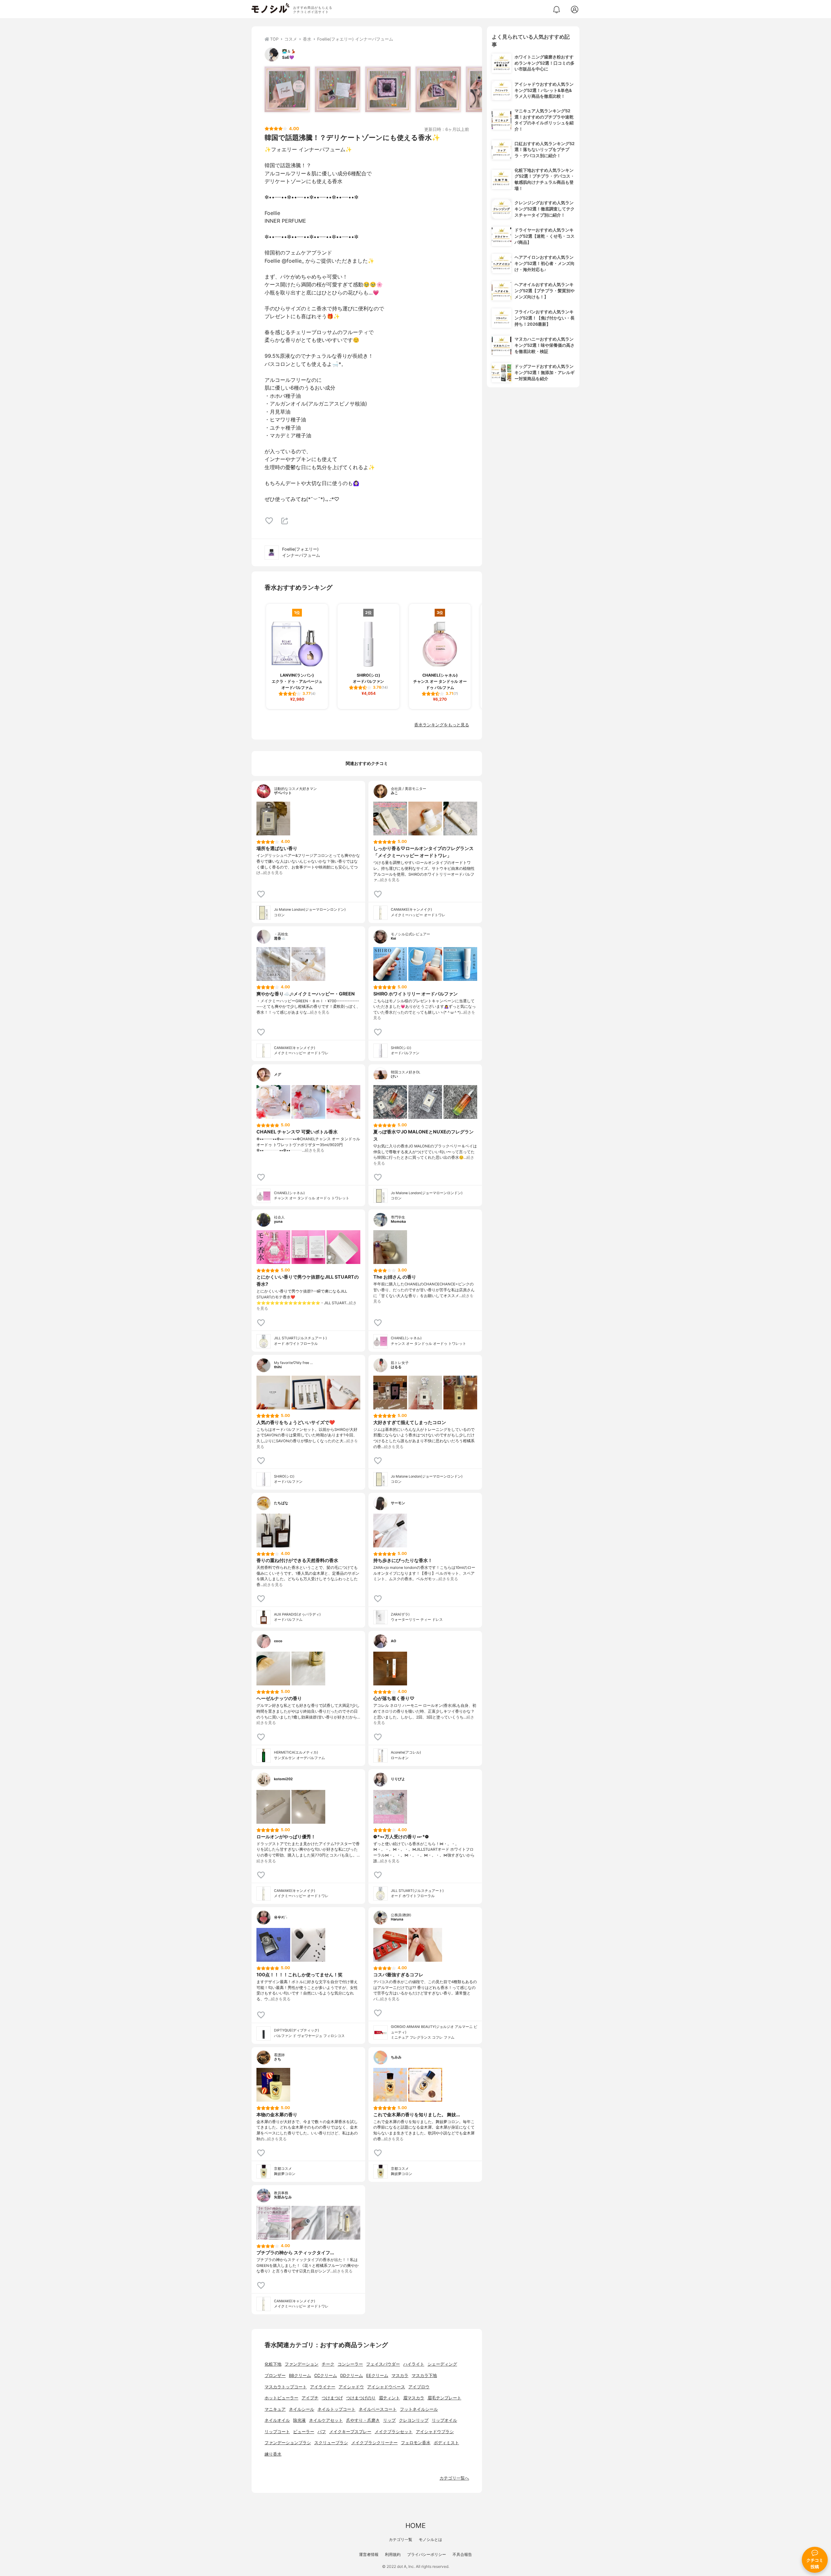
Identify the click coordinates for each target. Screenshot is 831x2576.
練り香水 (273, 2454)
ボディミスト (446, 2443)
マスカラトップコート (286, 2387)
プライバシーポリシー (427, 2554)
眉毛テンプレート (444, 2398)
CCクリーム (326, 2376)
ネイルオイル (277, 2420)
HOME (415, 2526)
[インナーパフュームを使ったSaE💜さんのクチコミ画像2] (338, 89)
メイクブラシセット (394, 2432)
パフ (322, 2432)
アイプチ (310, 2398)
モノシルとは (430, 2539)
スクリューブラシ (331, 2443)
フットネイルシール (419, 2409)
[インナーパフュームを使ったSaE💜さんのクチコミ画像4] (438, 89)
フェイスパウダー (383, 2364)
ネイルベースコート (378, 2409)
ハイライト (414, 2364)
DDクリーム (352, 2376)
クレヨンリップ (414, 2420)
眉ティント (389, 2398)
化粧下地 (273, 2364)
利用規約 (393, 2554)
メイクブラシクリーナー (374, 2443)
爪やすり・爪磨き (363, 2420)
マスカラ (400, 2376)
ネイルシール (302, 2409)
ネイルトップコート (336, 2409)
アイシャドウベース (386, 2387)
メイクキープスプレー (350, 2432)
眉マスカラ (414, 2398)
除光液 (299, 2420)
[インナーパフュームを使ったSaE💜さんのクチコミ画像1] (287, 89)
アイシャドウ (351, 2387)
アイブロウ (419, 2387)
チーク (328, 2364)
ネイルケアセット (326, 2420)
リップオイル (444, 2420)
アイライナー (323, 2387)
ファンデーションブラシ (288, 2443)
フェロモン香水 (416, 2443)
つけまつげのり (361, 2398)
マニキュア (275, 2409)
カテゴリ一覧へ (454, 2478)
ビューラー (304, 2432)
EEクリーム (377, 2376)
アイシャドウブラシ (435, 2432)
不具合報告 (462, 2554)
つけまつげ (332, 2398)
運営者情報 (369, 2554)
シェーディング (442, 2364)
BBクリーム (300, 2376)
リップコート (277, 2432)
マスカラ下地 (424, 2376)
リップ (389, 2420)
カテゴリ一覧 (401, 2539)
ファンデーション (302, 2364)
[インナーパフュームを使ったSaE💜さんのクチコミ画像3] (388, 89)
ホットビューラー (281, 2398)
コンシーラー (350, 2364)
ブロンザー (275, 2376)
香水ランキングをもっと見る (442, 725)
